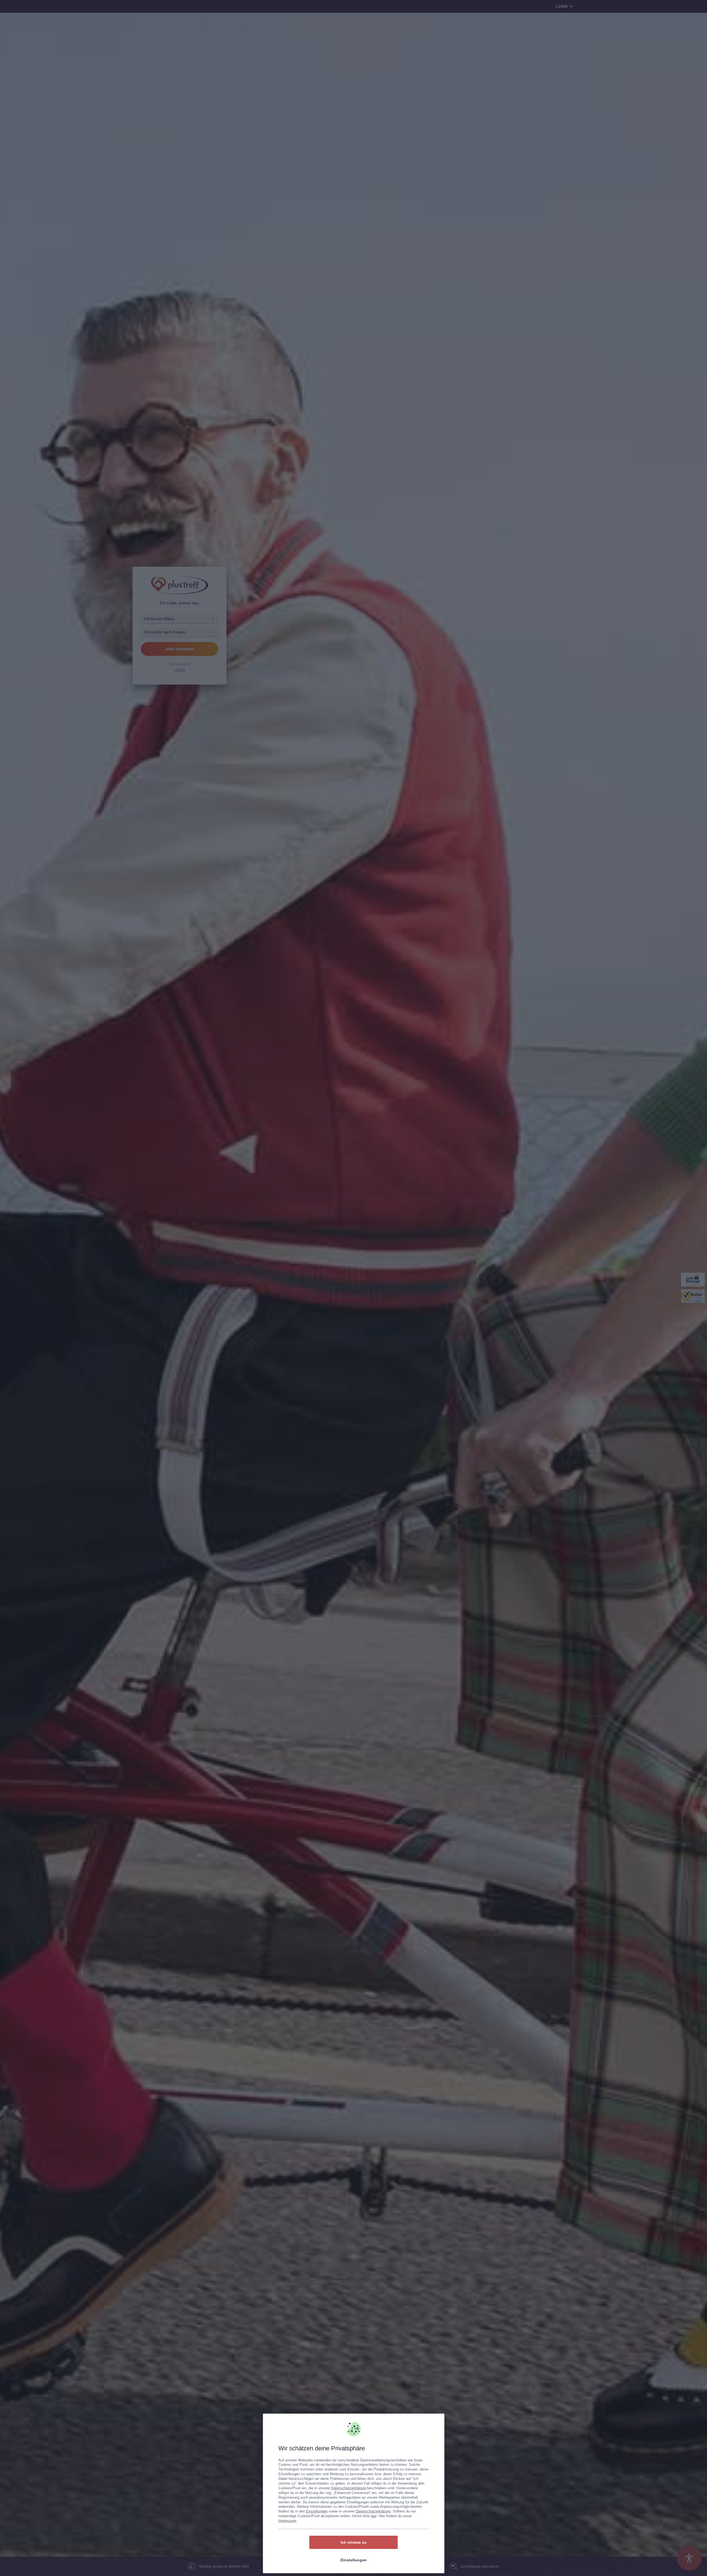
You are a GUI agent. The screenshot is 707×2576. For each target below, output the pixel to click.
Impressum (287, 2521)
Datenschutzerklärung (349, 2488)
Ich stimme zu (353, 2542)
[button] (434, 2423)
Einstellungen (317, 2511)
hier (374, 2516)
